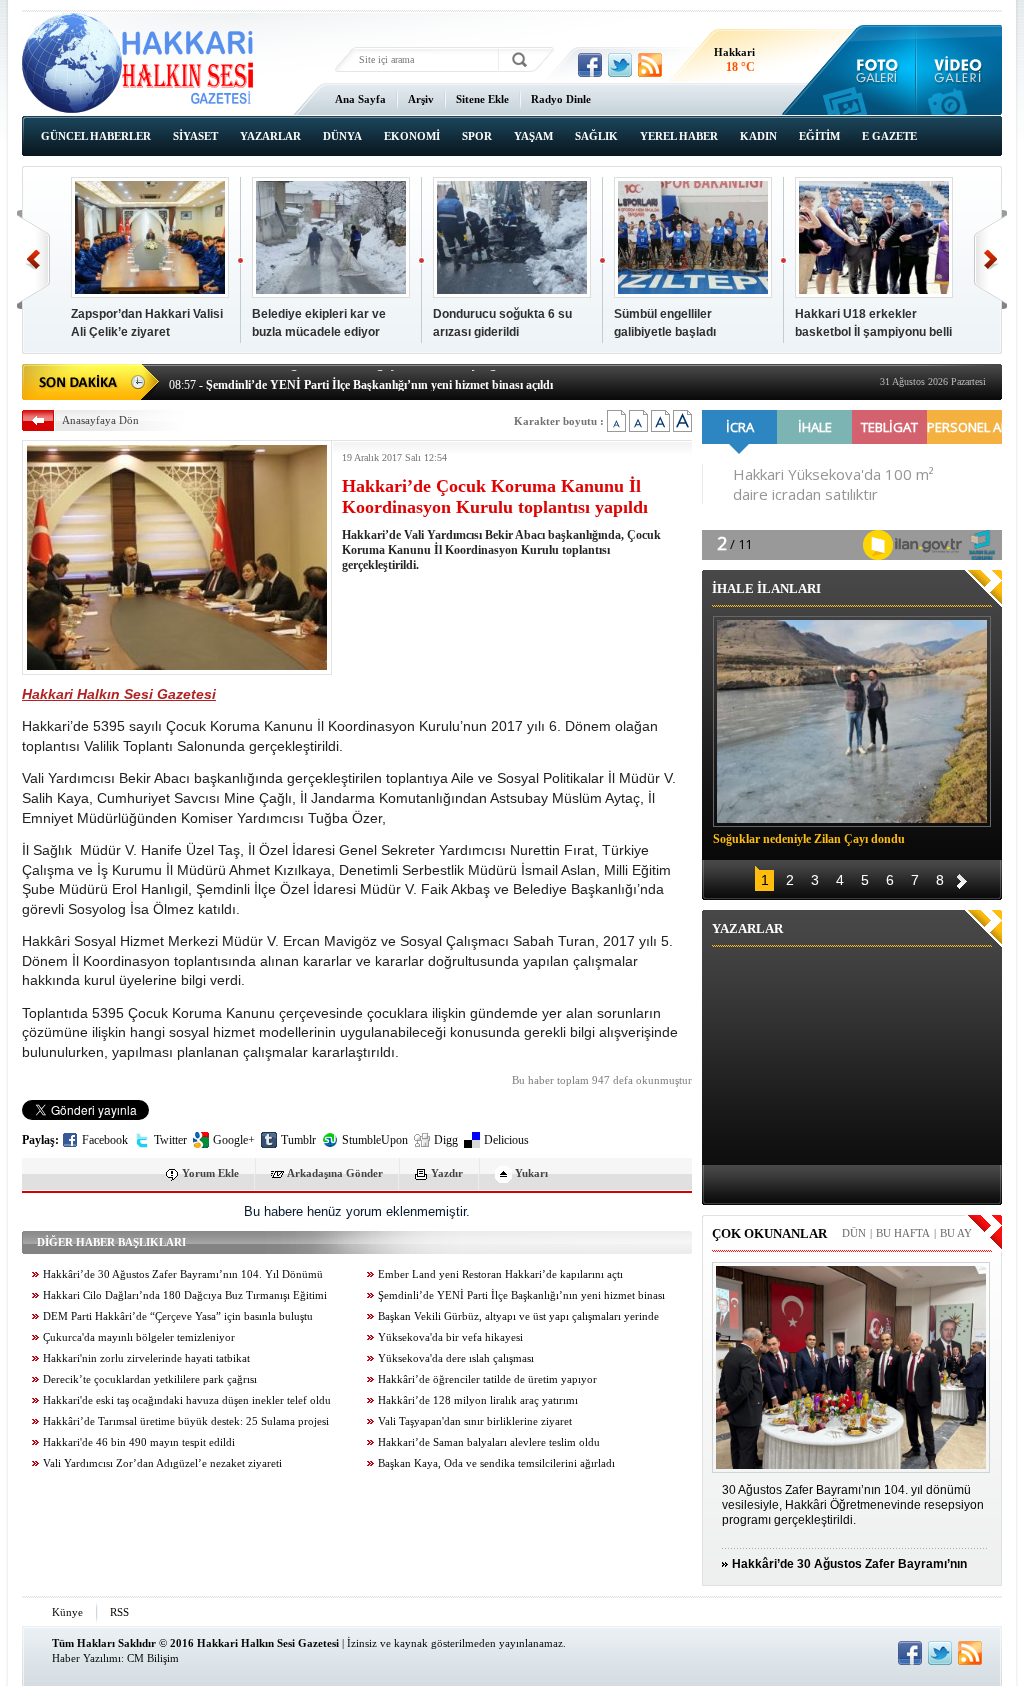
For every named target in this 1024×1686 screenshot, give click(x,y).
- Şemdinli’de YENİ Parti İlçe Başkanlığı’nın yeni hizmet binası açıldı (361, 380)
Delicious (506, 1140)
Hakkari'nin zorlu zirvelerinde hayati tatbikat (146, 1358)
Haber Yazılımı (86, 1658)
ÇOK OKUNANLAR (769, 1233)
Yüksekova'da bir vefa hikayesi (450, 1337)
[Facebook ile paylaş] (590, 65)
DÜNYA (342, 136)
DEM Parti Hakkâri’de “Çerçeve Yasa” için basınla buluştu (178, 1316)
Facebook (105, 1140)
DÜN (854, 1233)
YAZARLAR (270, 136)
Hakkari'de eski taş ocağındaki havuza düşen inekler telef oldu (187, 1400)
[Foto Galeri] (872, 70)
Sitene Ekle (482, 99)
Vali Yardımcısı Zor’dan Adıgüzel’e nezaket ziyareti (162, 1463)
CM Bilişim (153, 1658)
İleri (990, 259)
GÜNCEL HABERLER (96, 136)
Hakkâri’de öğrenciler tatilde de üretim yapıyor (487, 1379)
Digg (446, 1140)
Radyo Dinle (561, 99)
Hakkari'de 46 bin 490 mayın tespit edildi (139, 1442)
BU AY (956, 1233)
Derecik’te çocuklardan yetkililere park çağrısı (150, 1379)
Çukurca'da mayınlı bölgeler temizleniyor (139, 1337)
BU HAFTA (903, 1233)
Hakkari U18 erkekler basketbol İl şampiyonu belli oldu (873, 332)
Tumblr (298, 1140)
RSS (119, 1612)
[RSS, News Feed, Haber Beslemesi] (650, 65)
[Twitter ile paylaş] (620, 65)
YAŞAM (533, 136)
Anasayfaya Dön (100, 420)
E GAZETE (889, 136)
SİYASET (195, 136)
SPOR (477, 136)
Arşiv (421, 99)
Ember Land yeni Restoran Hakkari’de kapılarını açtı (500, 1274)
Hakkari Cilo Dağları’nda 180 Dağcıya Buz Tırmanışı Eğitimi (185, 1295)
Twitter (170, 1140)
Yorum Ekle (210, 1173)
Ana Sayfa (360, 99)
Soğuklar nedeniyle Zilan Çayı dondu (809, 839)
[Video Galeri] (959, 70)
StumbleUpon (375, 1140)
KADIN (758, 136)
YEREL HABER (679, 136)
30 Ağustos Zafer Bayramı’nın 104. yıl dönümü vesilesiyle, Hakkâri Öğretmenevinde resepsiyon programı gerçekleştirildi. (853, 1505)
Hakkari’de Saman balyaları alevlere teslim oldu (489, 1442)
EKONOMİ (412, 136)
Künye (67, 1612)
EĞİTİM (819, 136)
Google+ (234, 1140)
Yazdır (447, 1173)
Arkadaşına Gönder (335, 1173)
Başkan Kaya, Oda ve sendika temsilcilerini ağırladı (496, 1463)
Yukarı (531, 1173)
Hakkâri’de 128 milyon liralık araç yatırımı (478, 1400)
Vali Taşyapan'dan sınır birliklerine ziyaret (475, 1421)
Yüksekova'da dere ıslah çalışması (456, 1358)
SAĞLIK (596, 136)
